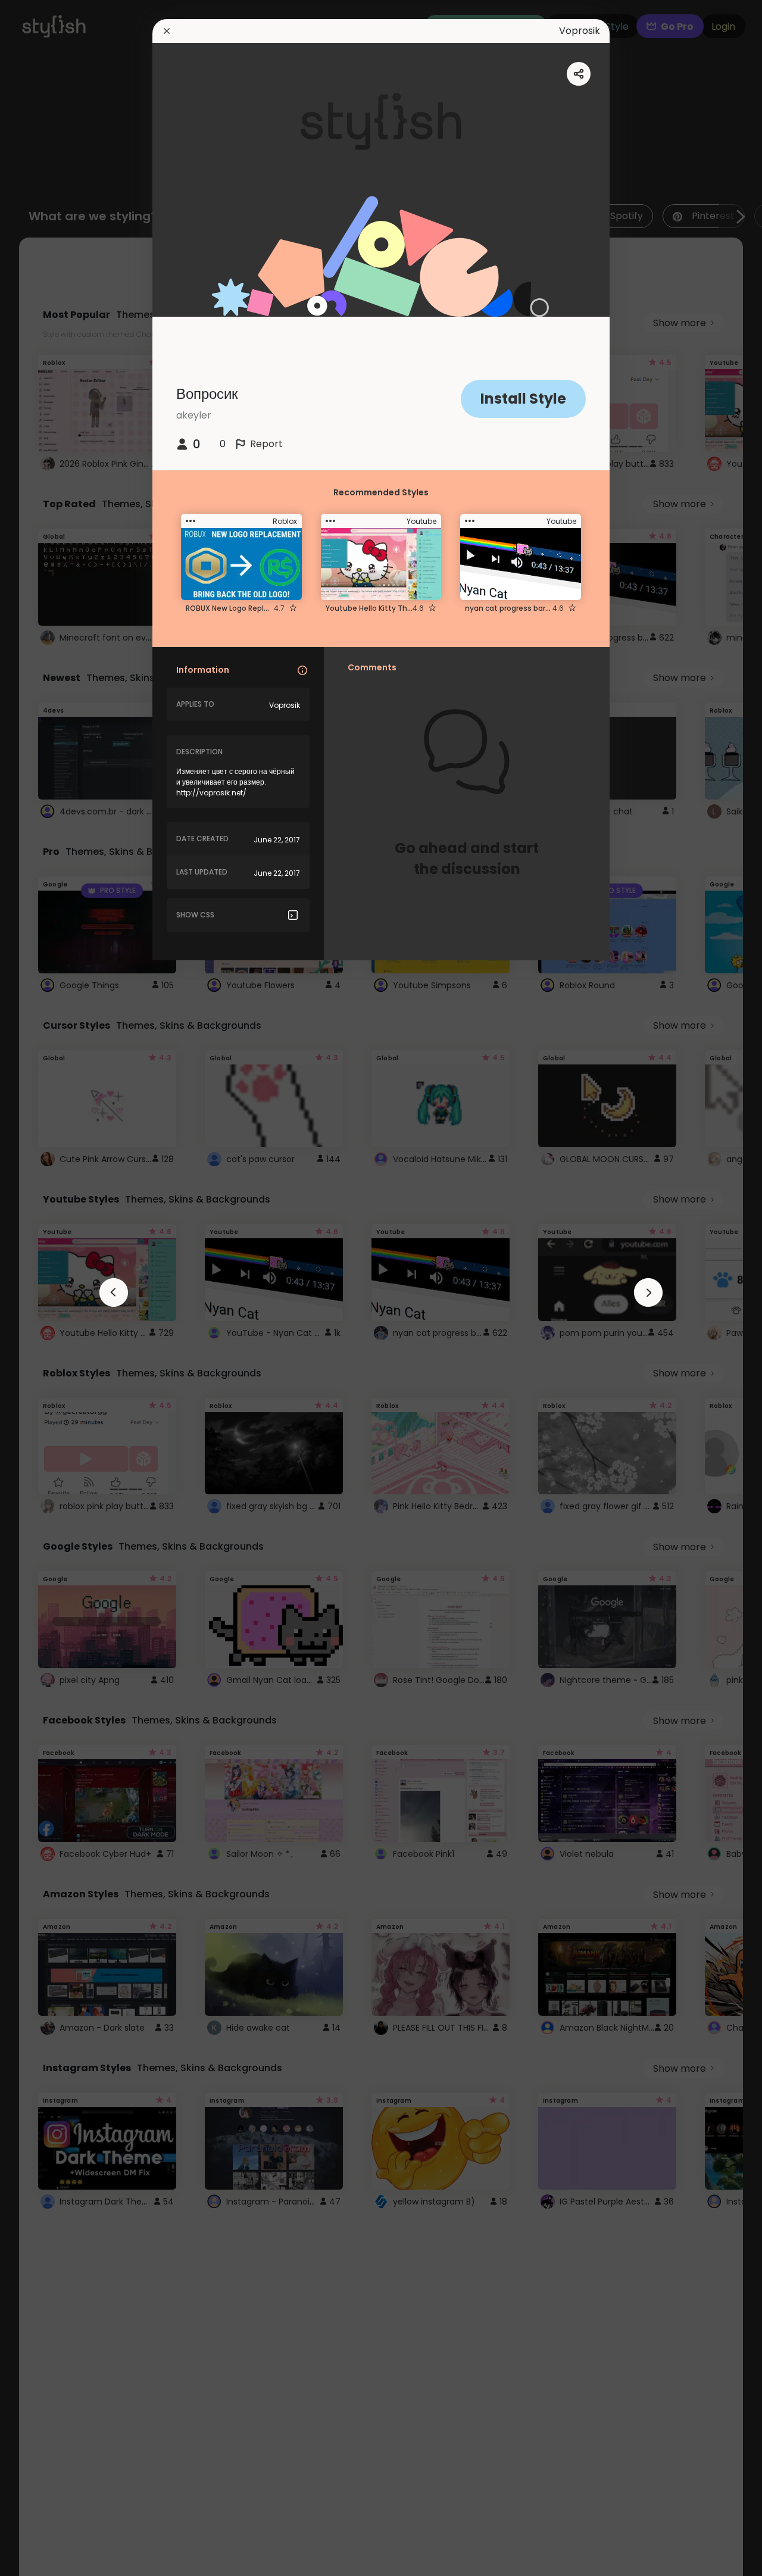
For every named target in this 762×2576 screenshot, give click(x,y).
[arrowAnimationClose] (114, 1292)
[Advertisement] (48, 1288)
